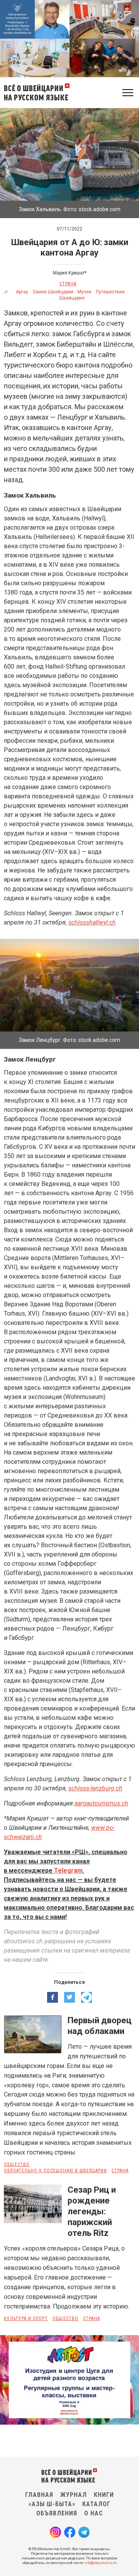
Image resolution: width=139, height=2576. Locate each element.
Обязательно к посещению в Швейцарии (55, 2171)
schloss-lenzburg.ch (95, 1788)
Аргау (22, 292)
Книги (104, 2495)
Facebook (70, 2532)
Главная (39, 2495)
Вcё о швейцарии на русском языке (36, 92)
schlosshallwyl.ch (92, 922)
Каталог (96, 2504)
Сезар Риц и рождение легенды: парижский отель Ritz (92, 2212)
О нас (94, 2513)
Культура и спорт (26, 2319)
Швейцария (72, 298)
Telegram (68, 1871)
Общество (17, 2164)
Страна (68, 284)
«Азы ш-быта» (52, 2504)
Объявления (57, 2513)
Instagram (55, 2532)
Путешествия (110, 292)
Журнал (74, 2495)
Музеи (85, 292)
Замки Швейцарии (53, 292)
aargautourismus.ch (101, 1803)
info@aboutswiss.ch (101, 2563)
